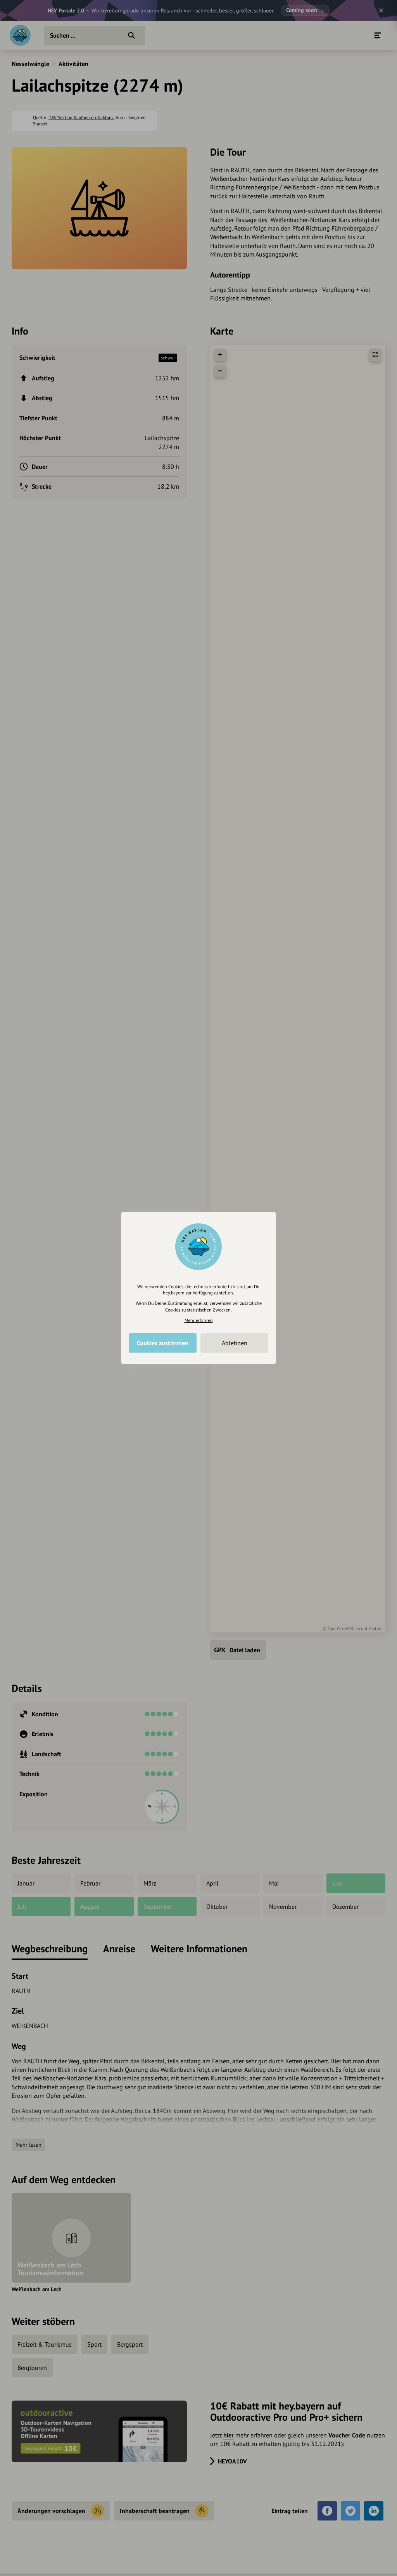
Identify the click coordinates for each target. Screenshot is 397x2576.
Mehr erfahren (199, 1320)
